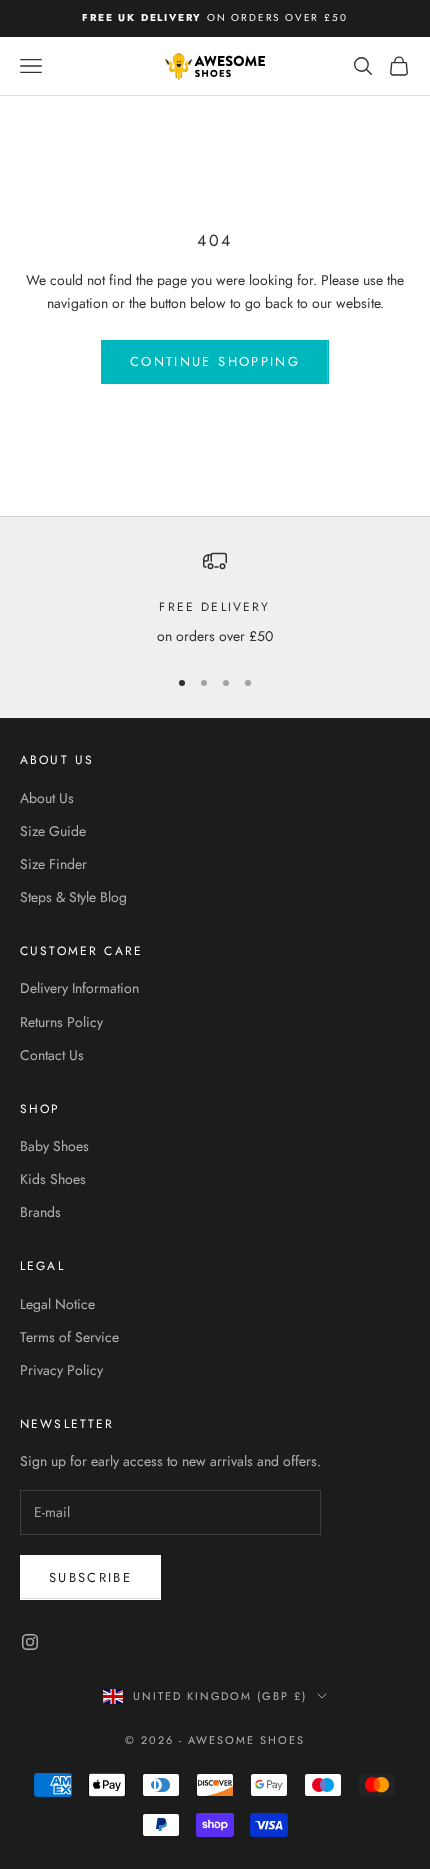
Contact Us (52, 1055)
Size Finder (53, 864)
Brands (40, 1212)
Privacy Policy (61, 1370)
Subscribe (90, 1577)
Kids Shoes (53, 1179)
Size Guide (53, 831)
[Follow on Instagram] (30, 1642)
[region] (215, 598)
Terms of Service (69, 1337)
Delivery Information (79, 988)
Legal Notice (57, 1304)
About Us (47, 798)
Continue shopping (215, 361)
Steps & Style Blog (73, 897)
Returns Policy (61, 1022)
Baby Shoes (54, 1146)
